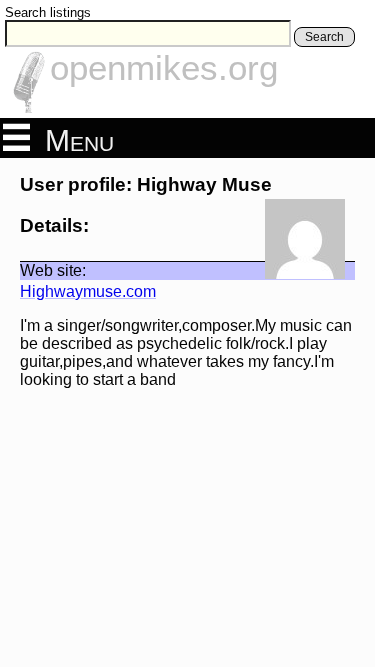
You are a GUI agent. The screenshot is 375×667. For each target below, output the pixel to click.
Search (324, 37)
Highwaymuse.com (88, 291)
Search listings (48, 12)
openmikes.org (164, 67)
